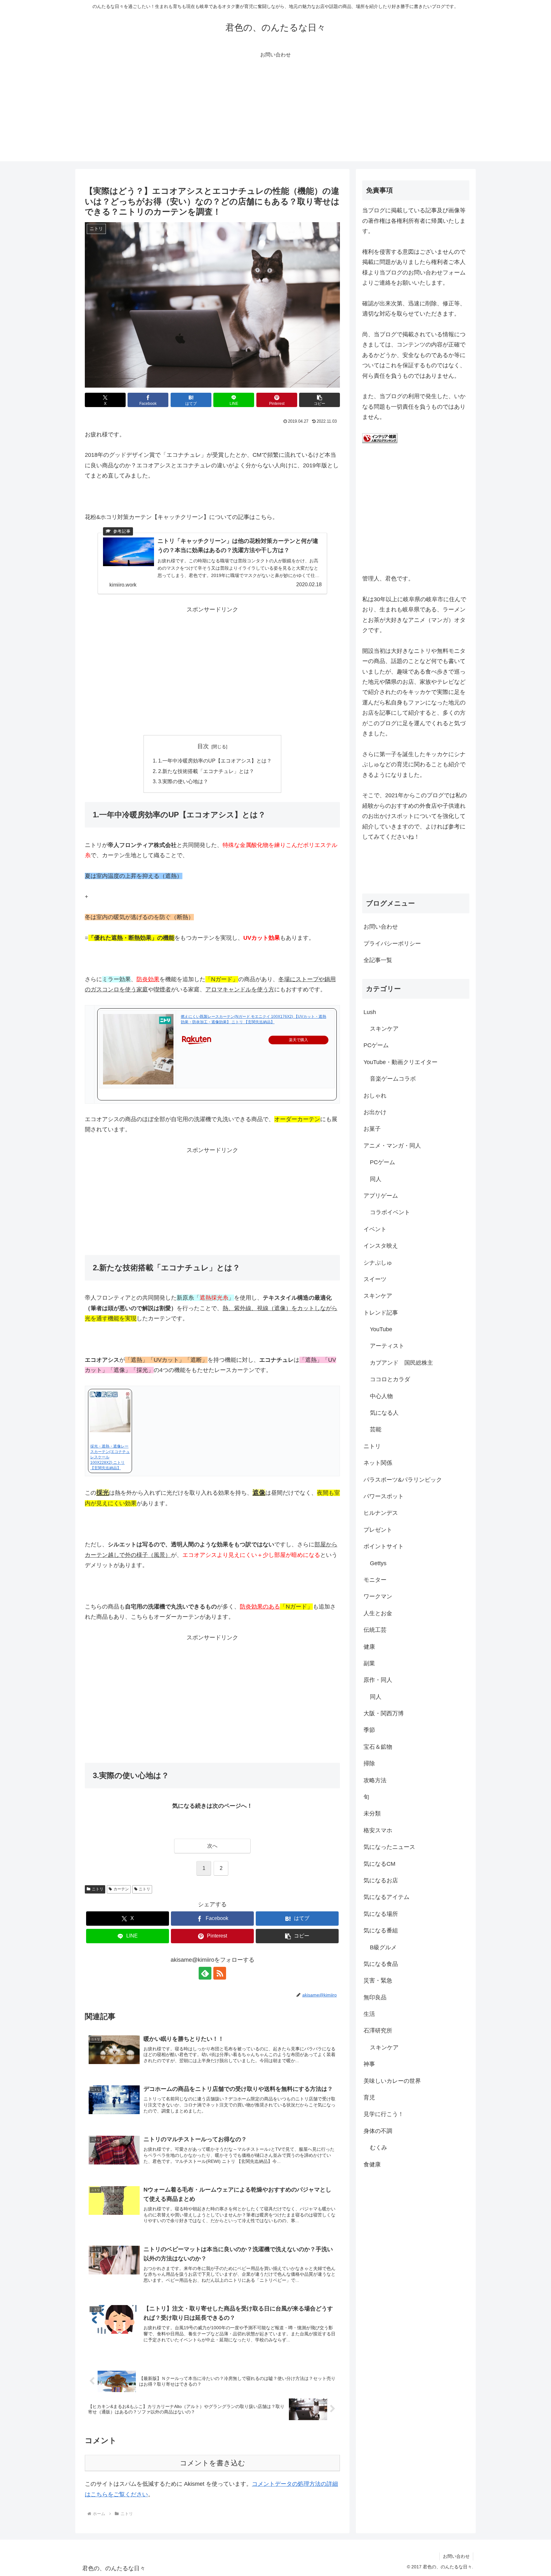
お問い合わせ (381, 927)
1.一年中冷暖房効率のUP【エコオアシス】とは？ (215, 761)
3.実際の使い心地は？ (183, 781)
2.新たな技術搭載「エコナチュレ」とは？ (206, 771)
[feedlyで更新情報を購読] (205, 1973)
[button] (320, 400)
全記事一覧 (378, 960)
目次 (203, 746)
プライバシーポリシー (392, 944)
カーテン (121, 1889)
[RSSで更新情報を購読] (220, 1973)
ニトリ (98, 1889)
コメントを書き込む (213, 2463)
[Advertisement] (275, 117)
